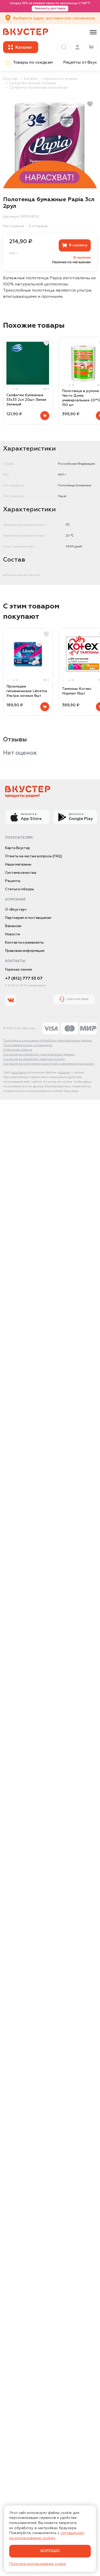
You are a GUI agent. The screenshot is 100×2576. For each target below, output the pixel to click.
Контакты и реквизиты (24, 943)
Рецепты (13, 881)
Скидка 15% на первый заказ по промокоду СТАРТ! (50, 6)
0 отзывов (38, 226)
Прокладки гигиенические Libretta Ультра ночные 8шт (27, 691)
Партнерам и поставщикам (28, 918)
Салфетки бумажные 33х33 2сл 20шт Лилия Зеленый (26, 400)
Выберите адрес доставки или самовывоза (54, 18)
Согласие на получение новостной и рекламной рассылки (49, 1064)
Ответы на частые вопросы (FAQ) (34, 856)
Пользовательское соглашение (28, 1045)
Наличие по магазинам (72, 262)
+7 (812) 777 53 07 (24, 979)
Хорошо (50, 2551)
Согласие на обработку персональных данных (39, 1055)
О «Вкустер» (16, 910)
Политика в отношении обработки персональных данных (48, 1041)
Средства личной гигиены (32, 83)
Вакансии (13, 926)
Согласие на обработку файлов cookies (34, 1059)
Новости (13, 934)
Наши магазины (18, 865)
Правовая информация (25, 951)
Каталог (31, 79)
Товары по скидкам (33, 63)
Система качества (21, 873)
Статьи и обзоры (19, 889)
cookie (64, 1073)
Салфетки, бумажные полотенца (38, 88)
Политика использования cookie (38, 2564)
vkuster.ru (19, 1073)
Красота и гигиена (61, 79)
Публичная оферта (18, 1050)
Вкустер (10, 79)
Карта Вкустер (18, 848)
